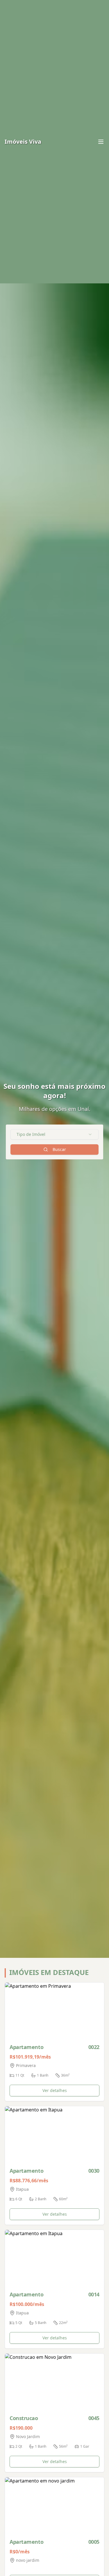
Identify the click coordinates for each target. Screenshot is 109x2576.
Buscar (59, 1149)
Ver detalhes (55, 2090)
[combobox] (54, 1134)
